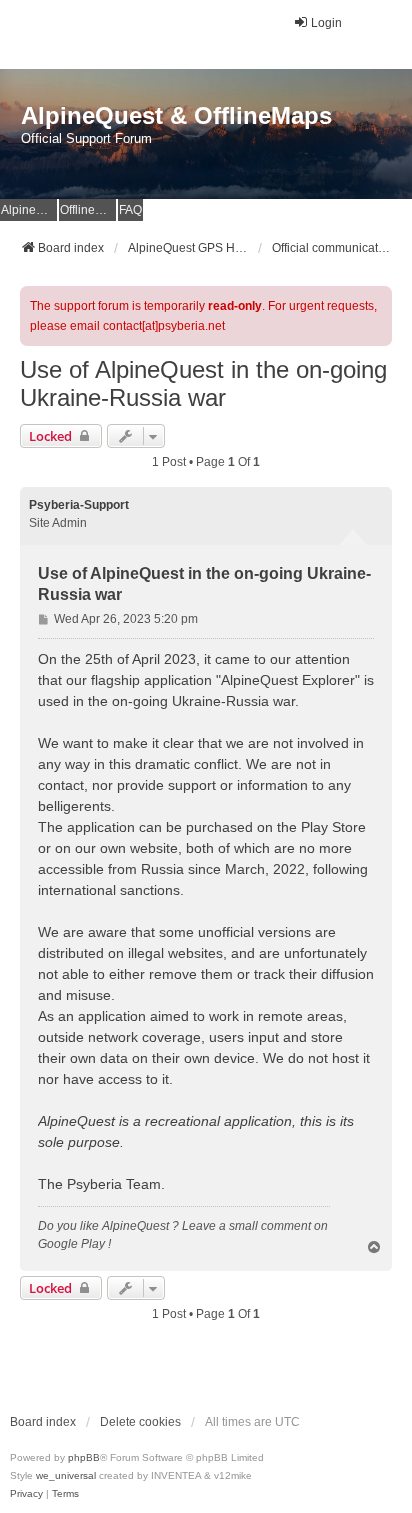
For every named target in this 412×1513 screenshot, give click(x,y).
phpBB (84, 1457)
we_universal (66, 1475)
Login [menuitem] (326, 23)
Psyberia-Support (79, 505)
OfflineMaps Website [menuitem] (88, 210)
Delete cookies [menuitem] (140, 1422)
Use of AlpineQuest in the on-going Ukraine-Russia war (203, 383)
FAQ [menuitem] (130, 210)
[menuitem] (26, 1494)
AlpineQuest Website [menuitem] (29, 210)
